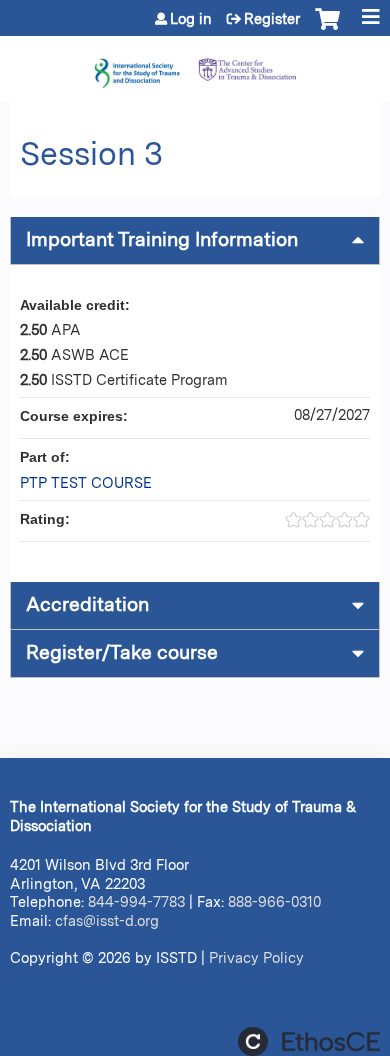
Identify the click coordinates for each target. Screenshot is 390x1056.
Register (272, 19)
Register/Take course (122, 652)
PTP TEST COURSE (86, 482)
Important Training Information (162, 239)
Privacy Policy (256, 957)
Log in (191, 19)
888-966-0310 (274, 901)
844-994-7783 (136, 901)
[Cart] (327, 29)
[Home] (195, 64)
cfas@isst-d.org (107, 920)
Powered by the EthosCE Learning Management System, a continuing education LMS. (309, 1041)
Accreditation (87, 604)
